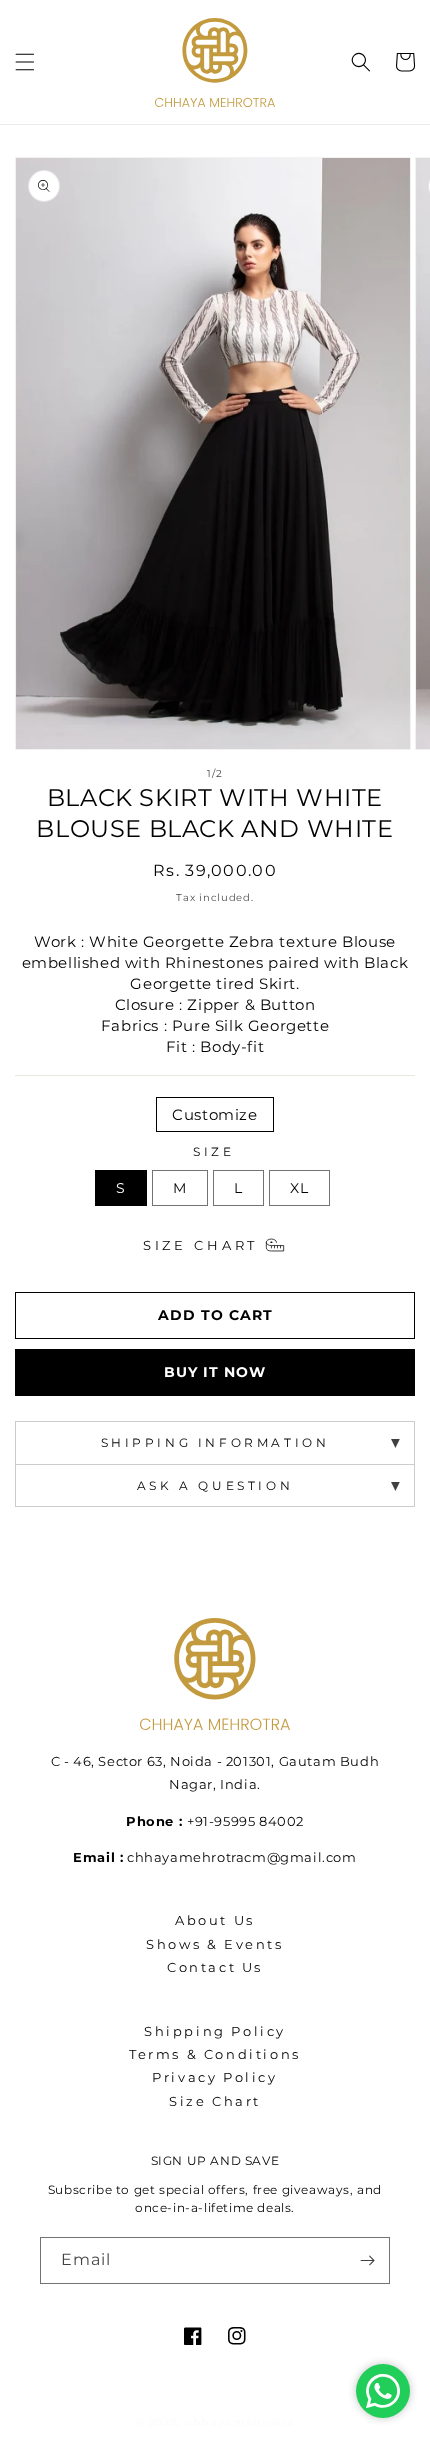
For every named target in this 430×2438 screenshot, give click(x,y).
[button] (25, 62)
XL (299, 1188)
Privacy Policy (214, 2077)
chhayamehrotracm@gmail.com (242, 1857)
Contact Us (215, 1967)
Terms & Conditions (215, 2054)
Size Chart (200, 1245)
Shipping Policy (215, 2031)
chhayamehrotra (240, 2422)
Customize (214, 1114)
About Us (215, 1920)
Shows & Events (214, 1944)
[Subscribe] (367, 2260)
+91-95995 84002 (245, 1821)
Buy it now (215, 1372)
